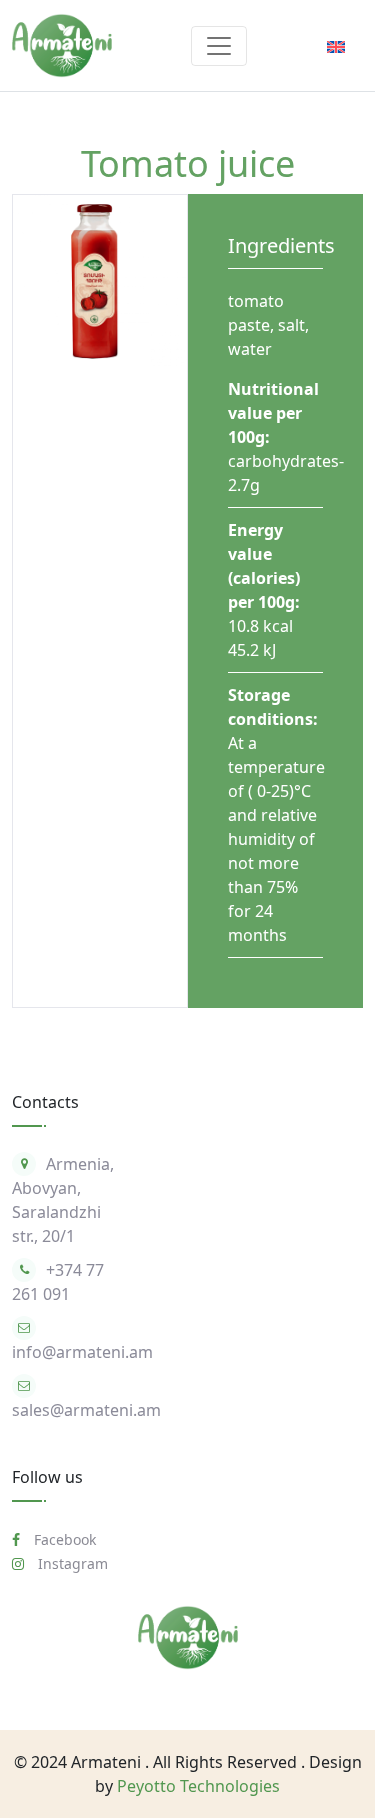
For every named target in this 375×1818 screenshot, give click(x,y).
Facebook (63, 1539)
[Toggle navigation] (219, 46)
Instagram (71, 1563)
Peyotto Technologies (198, 1786)
